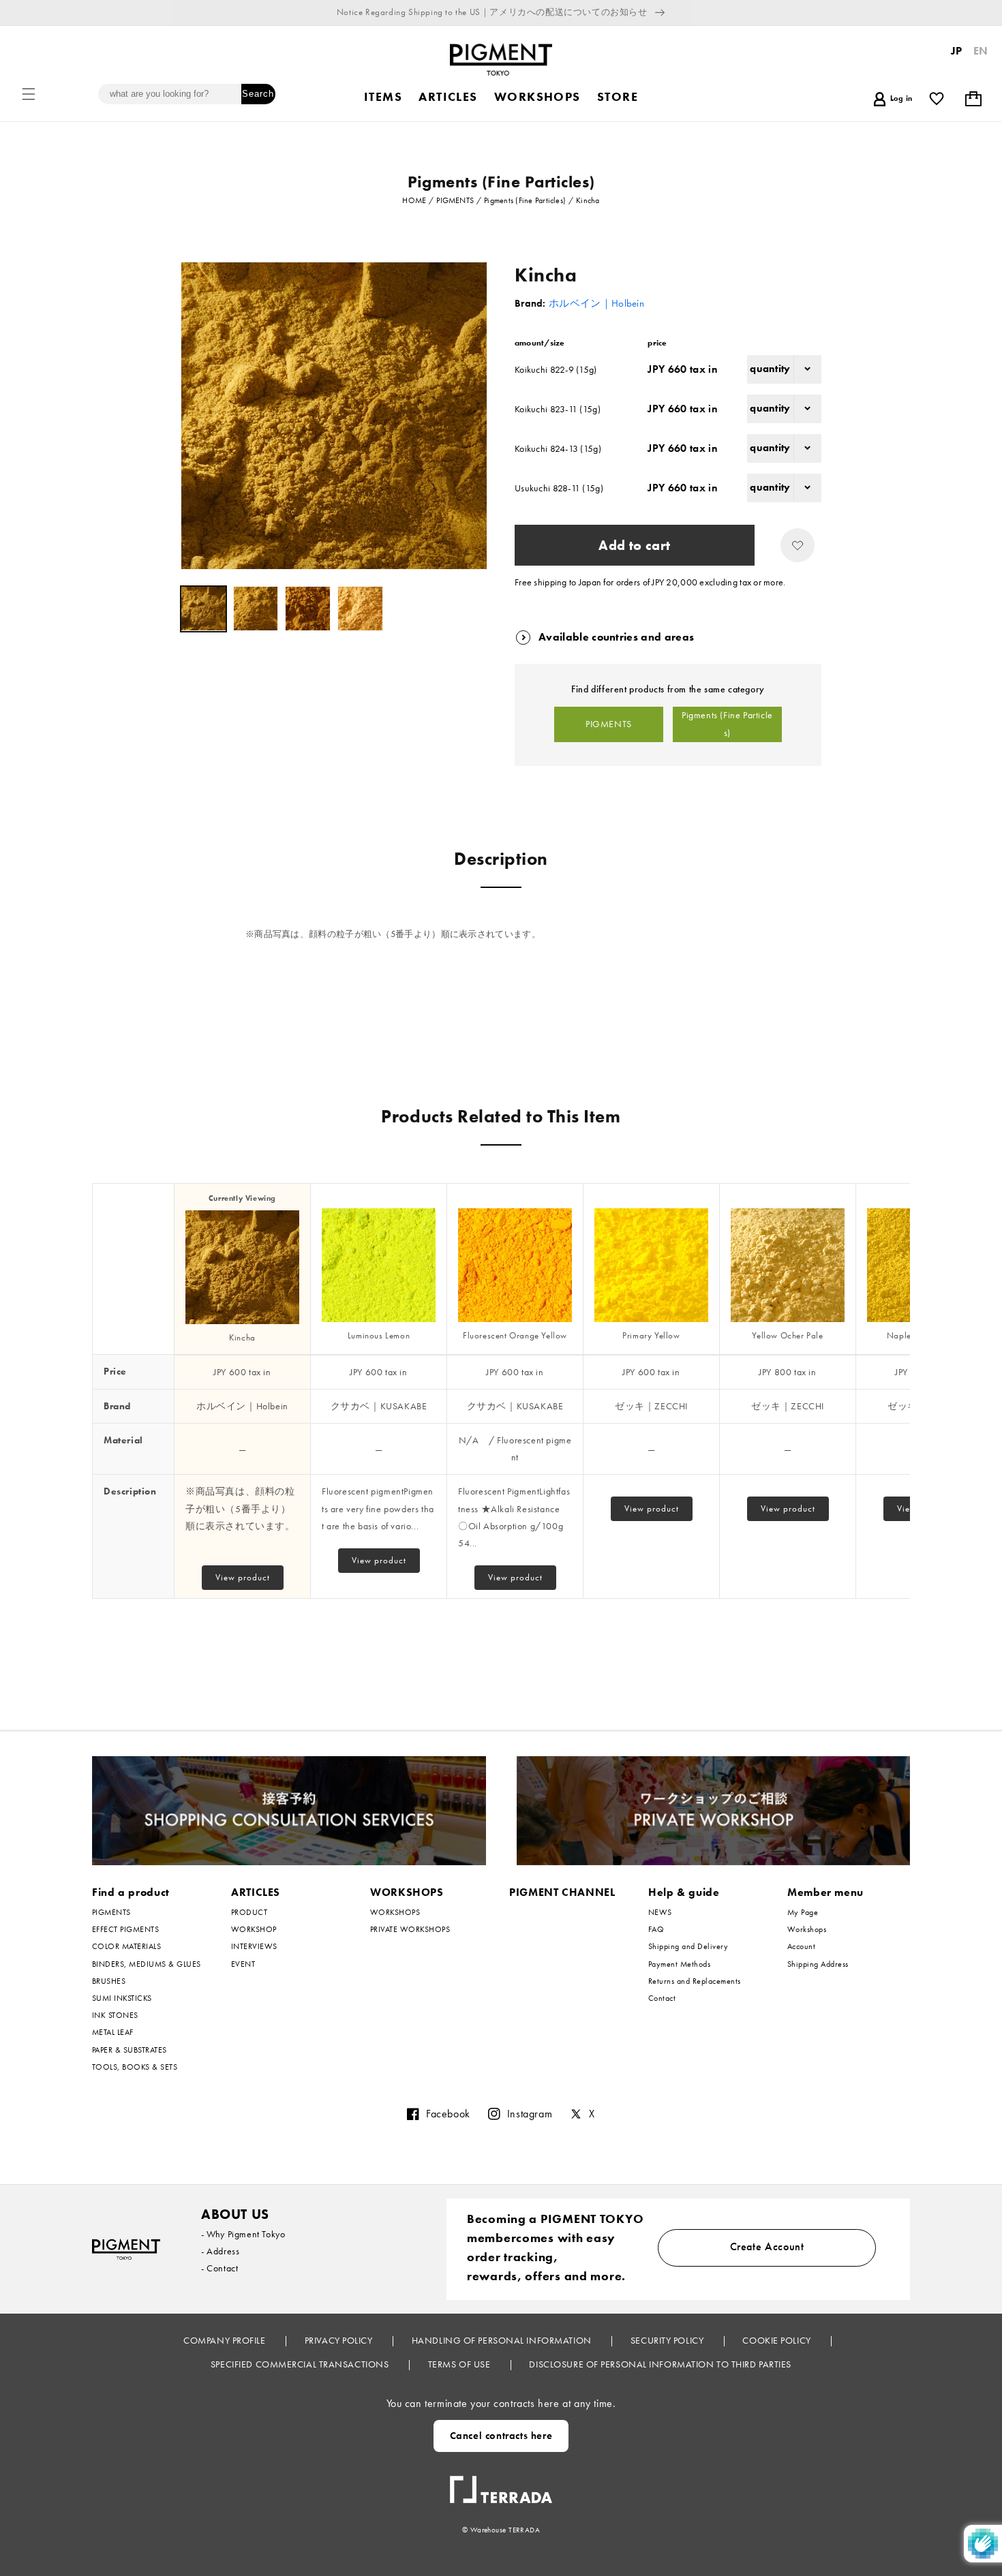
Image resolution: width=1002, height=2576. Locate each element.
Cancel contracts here (501, 2436)
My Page (803, 1913)
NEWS (660, 1913)
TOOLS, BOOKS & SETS (135, 2067)
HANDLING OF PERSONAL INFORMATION (503, 2340)
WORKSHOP (254, 1929)
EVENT (243, 1964)
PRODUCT (249, 1913)
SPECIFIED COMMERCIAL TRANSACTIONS (301, 2364)
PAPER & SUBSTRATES (130, 2050)
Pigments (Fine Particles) (727, 724)
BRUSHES (109, 1981)
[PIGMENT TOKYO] (126, 2249)
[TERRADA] (501, 2484)
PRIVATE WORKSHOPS (410, 1929)
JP (957, 51)
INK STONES (115, 2015)
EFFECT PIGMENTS (125, 1929)
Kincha (242, 1337)
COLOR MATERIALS (126, 1946)
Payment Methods (679, 1964)
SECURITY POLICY (668, 2340)
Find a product (131, 1892)
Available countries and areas (616, 637)
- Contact (219, 2268)
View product (243, 1577)
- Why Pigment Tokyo (243, 2234)
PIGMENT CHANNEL (562, 1892)
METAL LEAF (113, 2032)
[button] (29, 94)
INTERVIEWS (254, 1946)
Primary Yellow (651, 1335)
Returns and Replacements (695, 1981)
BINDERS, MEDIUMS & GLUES (147, 1964)
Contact (662, 1998)
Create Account (767, 2247)
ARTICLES (256, 1892)
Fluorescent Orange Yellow (515, 1335)
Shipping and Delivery (688, 1946)
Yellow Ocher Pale (787, 1335)
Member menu (825, 1892)
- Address (220, 2251)
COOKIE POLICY (778, 2340)
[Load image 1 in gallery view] (203, 609)
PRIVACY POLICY (340, 2340)
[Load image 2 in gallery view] (256, 609)
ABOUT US (235, 2214)
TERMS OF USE (460, 2364)
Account (801, 1946)
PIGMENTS (609, 724)
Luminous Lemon (379, 1335)
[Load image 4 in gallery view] (360, 609)
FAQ (656, 1929)
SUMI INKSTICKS (122, 1998)
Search (258, 94)
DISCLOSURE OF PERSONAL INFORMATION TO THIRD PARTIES (660, 2364)
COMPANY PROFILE (226, 2340)
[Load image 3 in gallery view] (308, 609)
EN (981, 51)
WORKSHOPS (407, 1892)
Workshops (807, 1929)
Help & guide (684, 1892)
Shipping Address (818, 1964)
